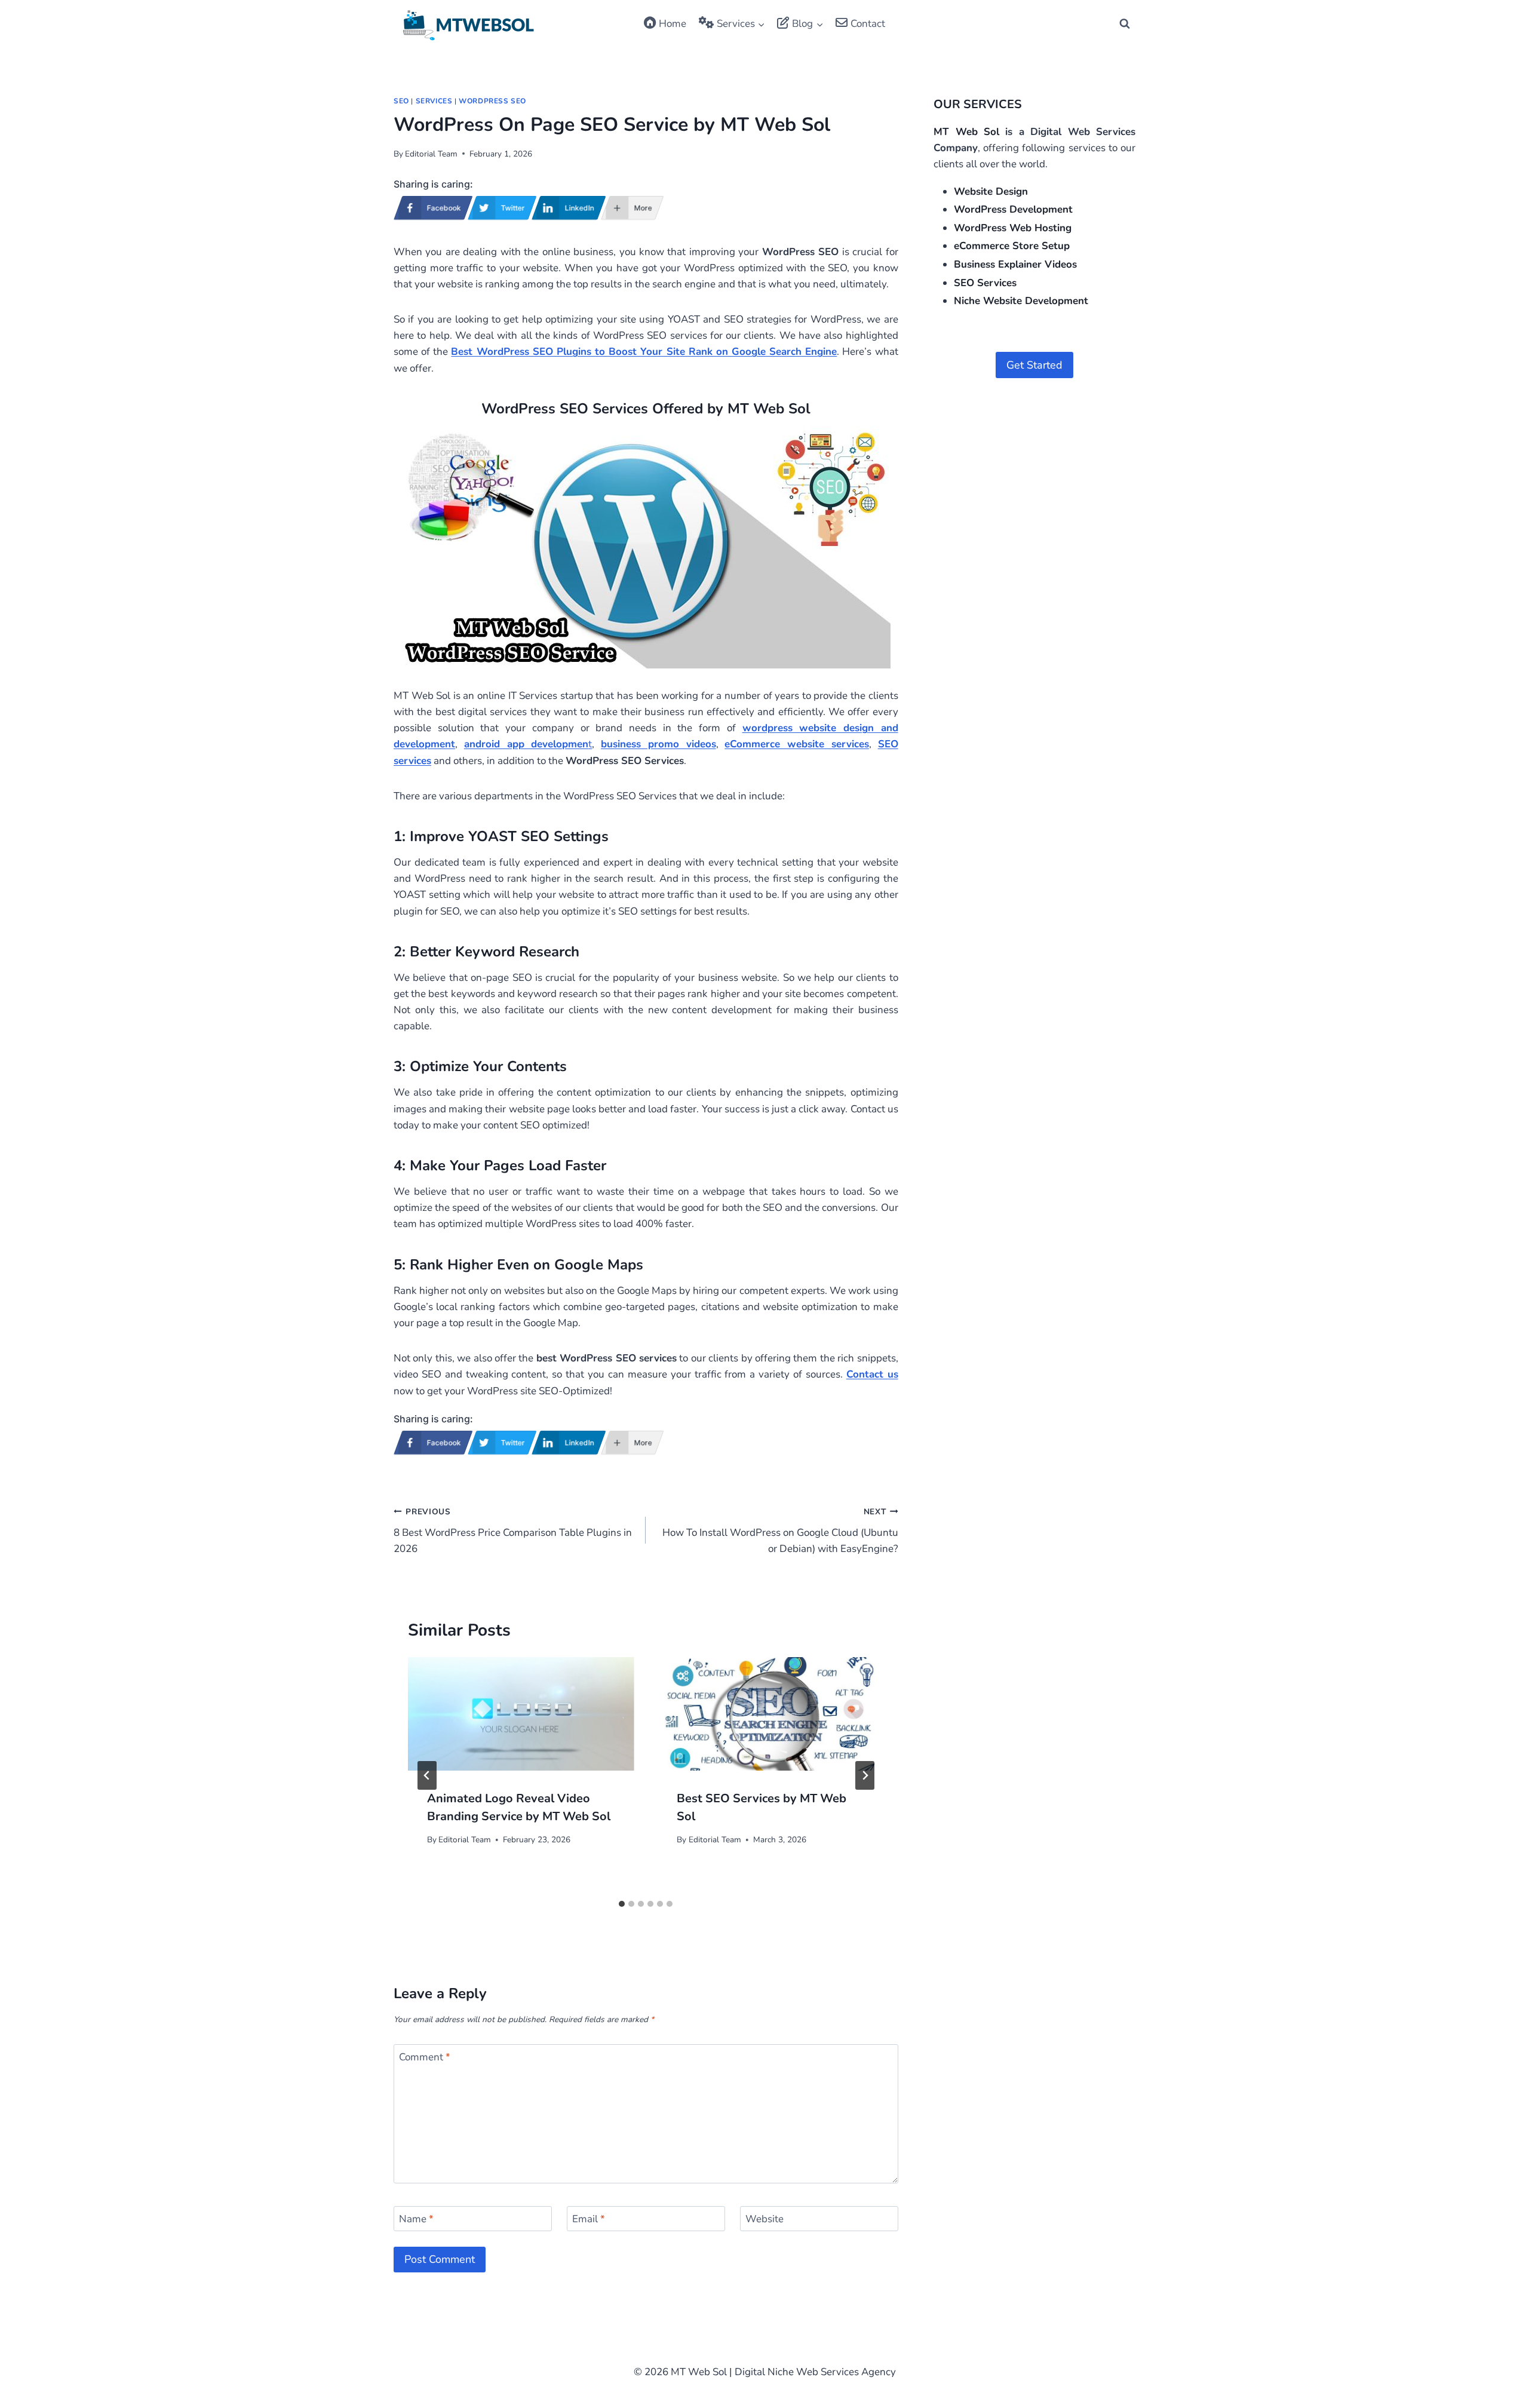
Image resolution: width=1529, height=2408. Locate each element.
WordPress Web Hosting (1013, 228)
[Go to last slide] (427, 1775)
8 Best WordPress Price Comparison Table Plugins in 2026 (513, 1531)
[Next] (865, 1775)
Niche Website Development (1021, 301)
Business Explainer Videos (1015, 264)
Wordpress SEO (492, 101)
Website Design (991, 191)
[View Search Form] (1125, 24)
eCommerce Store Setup (1012, 246)
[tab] (622, 1904)
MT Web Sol (966, 132)
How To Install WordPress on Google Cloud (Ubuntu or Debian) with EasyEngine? (780, 1531)
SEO (401, 101)
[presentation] (521, 1714)
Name (416, 2219)
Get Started (1034, 365)
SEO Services (985, 283)
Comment (425, 2057)
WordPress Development (1013, 209)
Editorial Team (431, 154)
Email (589, 2219)
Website (764, 2219)
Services (434, 101)
